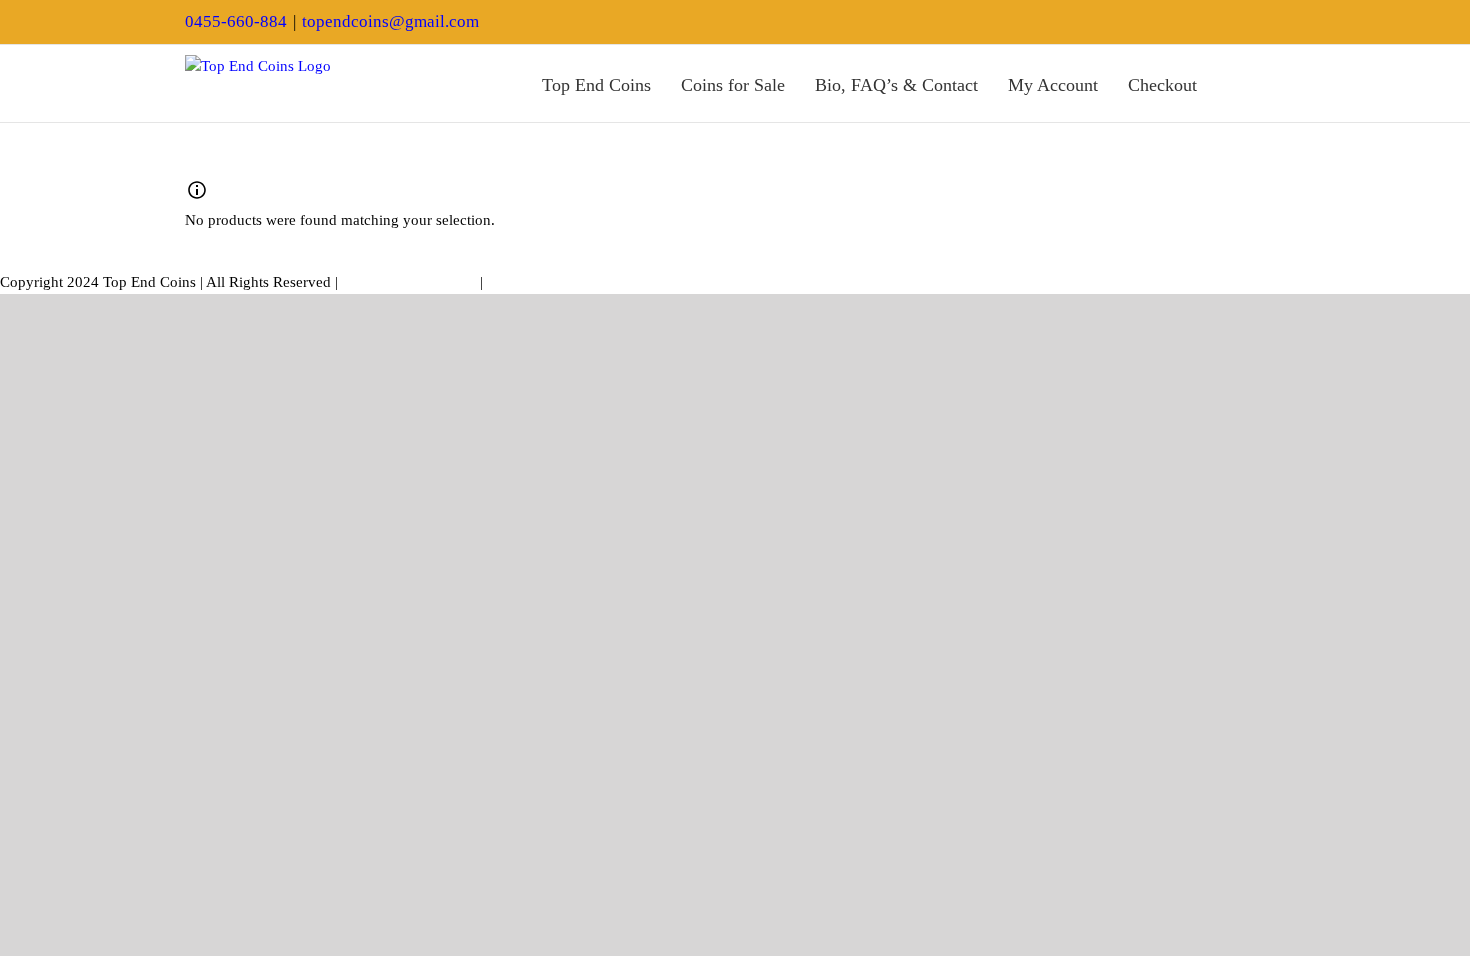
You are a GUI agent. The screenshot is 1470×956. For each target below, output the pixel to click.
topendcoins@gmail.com (390, 21)
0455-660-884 (236, 21)
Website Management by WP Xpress (600, 282)
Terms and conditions (409, 282)
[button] (1278, 83)
